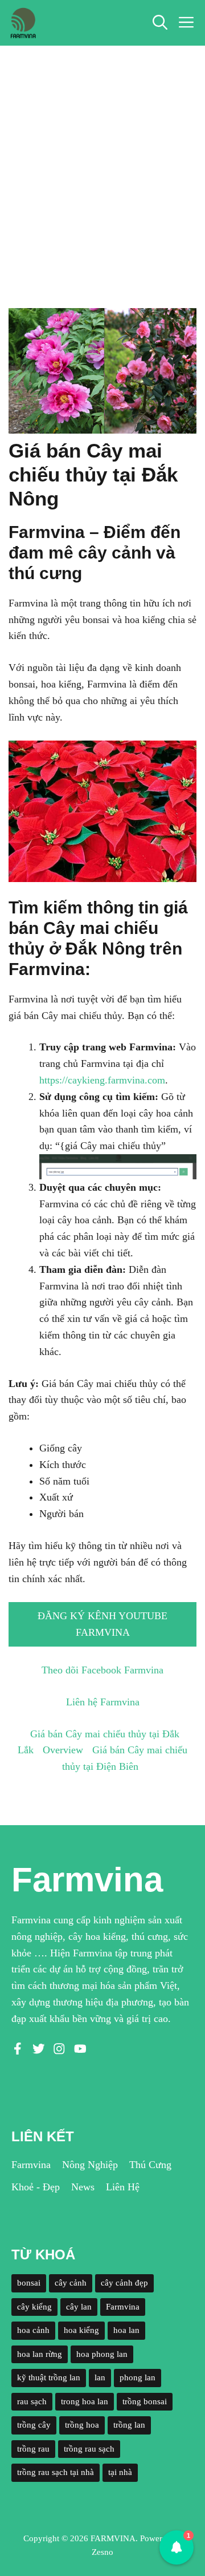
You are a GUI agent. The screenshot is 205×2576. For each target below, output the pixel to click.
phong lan (138, 2377)
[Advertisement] (102, 154)
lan (100, 2377)
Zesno (102, 2552)
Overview (63, 1750)
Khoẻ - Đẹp (36, 2187)
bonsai (29, 2283)
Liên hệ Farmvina (103, 1702)
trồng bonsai (145, 2401)
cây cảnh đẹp (124, 2283)
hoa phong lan (102, 2354)
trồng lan (129, 2425)
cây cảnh (71, 2283)
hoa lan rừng (40, 2354)
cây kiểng (34, 2307)
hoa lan (126, 2330)
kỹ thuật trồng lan (49, 2377)
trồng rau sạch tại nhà (56, 2472)
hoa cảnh (33, 2330)
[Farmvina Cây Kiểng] (23, 23)
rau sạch (32, 2401)
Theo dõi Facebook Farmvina (102, 1670)
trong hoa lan (85, 2401)
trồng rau (33, 2449)
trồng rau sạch (89, 2449)
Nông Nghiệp (90, 2165)
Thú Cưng (150, 2165)
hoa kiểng (81, 2330)
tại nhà (120, 2472)
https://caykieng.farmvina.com (102, 1080)
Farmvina (31, 2165)
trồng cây (34, 2425)
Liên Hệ (123, 2187)
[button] (160, 23)
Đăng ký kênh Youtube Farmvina (102, 1624)
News (83, 2187)
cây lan (79, 2307)
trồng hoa (82, 2425)
